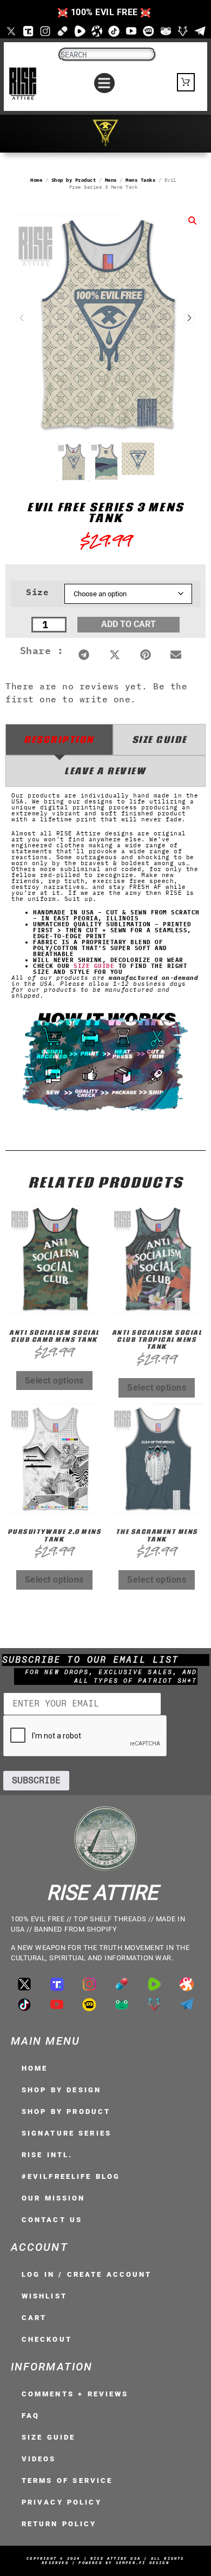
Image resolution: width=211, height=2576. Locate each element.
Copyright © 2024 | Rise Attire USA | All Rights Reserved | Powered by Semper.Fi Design (105, 2561)
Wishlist (44, 2296)
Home (36, 180)
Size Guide (48, 2437)
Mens (111, 180)
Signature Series (67, 2133)
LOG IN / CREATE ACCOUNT (87, 2274)
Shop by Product (74, 180)
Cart (34, 2318)
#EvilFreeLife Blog (71, 2176)
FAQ (31, 2416)
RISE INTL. (47, 2155)
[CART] (186, 82)
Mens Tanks (140, 180)
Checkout (47, 2339)
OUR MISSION (53, 2198)
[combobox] (107, 55)
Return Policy (59, 2524)
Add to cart (128, 624)
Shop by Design (61, 2090)
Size (37, 592)
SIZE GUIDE (94, 966)
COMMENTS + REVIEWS (75, 2394)
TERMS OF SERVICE (67, 2481)
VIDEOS (39, 2459)
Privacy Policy (62, 2502)
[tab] (59, 740)
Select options (54, 1381)
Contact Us (52, 2220)
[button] (104, 83)
